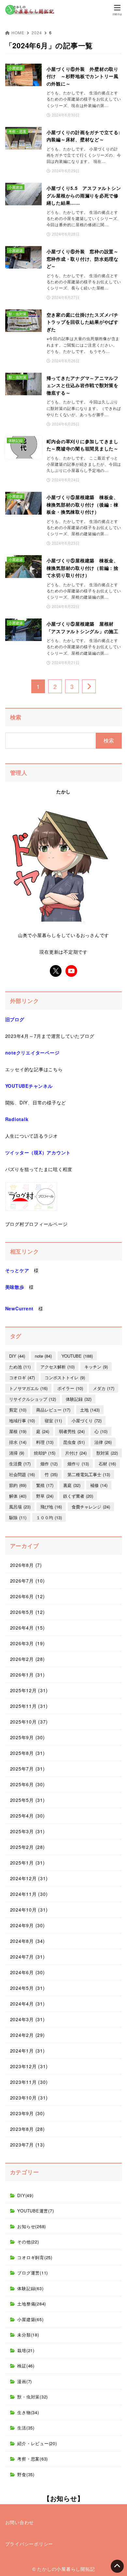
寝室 (53, 1421)
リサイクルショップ (33, 1399)
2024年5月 (28, 1988)
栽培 (26, 2350)
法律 (103, 1442)
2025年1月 (28, 1863)
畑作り (78, 1464)
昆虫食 (74, 1442)
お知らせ (32, 2226)
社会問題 (22, 1474)
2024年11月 (29, 1894)
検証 (26, 2366)
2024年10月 (29, 1910)
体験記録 (79, 1399)
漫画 (25, 2381)
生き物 (28, 2412)
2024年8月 (28, 1941)
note (43, 1356)
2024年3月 (28, 2019)
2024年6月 (28, 1972)
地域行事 (22, 1421)
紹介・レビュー (37, 2443)
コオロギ (22, 1377)
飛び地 (51, 1507)
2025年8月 (28, 1753)
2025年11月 (29, 1706)
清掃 (17, 1453)
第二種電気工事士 (89, 1474)
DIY (17, 1356)
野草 (45, 1496)
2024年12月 (29, 1878)
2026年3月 (28, 1643)
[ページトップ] (117, 2566)
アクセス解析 (57, 1367)
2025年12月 (29, 1690)
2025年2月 (28, 1847)
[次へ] (89, 686)
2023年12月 (29, 2066)
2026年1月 (28, 1675)
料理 (45, 1442)
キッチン (96, 1367)
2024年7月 (28, 1957)
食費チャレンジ (91, 1507)
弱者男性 (72, 1431)
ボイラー (70, 1388)
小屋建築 (30, 2319)
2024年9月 (28, 1925)
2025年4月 (28, 1816)
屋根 (18, 1431)
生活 (26, 2428)
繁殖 (45, 1485)
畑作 (49, 1464)
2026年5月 (28, 1612)
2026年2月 (28, 1659)
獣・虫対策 (33, 2397)
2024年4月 (28, 2004)
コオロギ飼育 (35, 2257)
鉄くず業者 (78, 1496)
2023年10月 (29, 2098)
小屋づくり (87, 1421)
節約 (18, 1485)
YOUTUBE (77, 1356)
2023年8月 (28, 2129)
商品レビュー (53, 1410)
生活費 (20, 1464)
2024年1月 (28, 2051)
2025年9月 (28, 1737)
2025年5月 (28, 1800)
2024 (37, 32)
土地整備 (32, 2304)
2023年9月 (28, 2113)
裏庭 (72, 1485)
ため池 (20, 1367)
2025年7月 (28, 1769)
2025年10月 (29, 1722)
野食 (26, 2474)
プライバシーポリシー (29, 2544)
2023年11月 (29, 2082)
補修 (99, 1485)
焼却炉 (45, 1453)
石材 (107, 1464)
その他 (28, 2242)
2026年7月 (28, 1581)
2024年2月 (28, 2035)
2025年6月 (28, 1784)
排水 (18, 1442)
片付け (76, 1453)
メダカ (104, 1388)
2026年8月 (26, 1565)
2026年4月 (28, 1628)
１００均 (49, 1517)
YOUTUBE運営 (35, 2211)
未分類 (28, 2335)
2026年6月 (28, 1596)
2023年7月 (28, 2145)
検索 (16, 717)
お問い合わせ (20, 2522)
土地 (90, 1410)
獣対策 (107, 1453)
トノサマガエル (28, 1388)
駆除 (18, 1517)
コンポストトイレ (65, 1377)
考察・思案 (33, 2459)
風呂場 (20, 1507)
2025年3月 (28, 1831)
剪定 (18, 1410)
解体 (18, 1496)
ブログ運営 (33, 2273)
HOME (18, 32)
